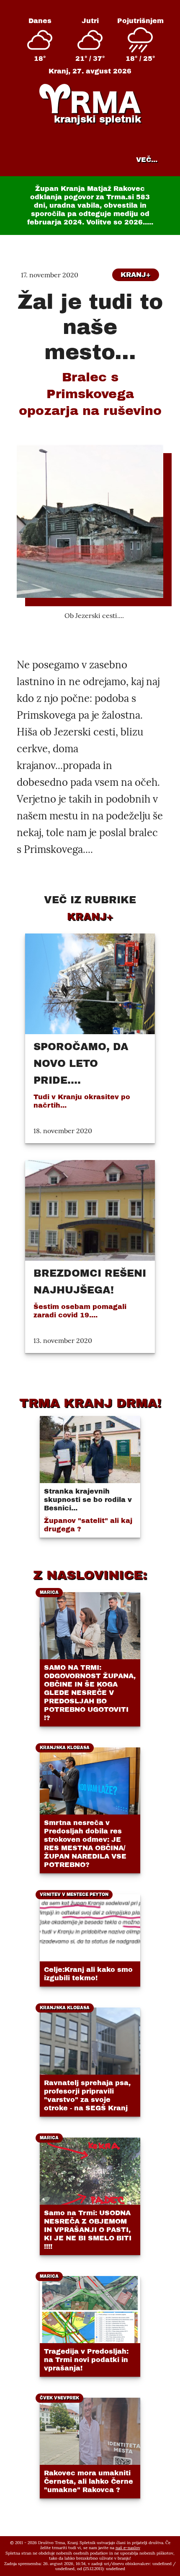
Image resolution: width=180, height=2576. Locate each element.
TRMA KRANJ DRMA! (90, 1403)
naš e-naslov (128, 2548)
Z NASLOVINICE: (90, 1575)
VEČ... (147, 160)
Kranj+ (136, 275)
